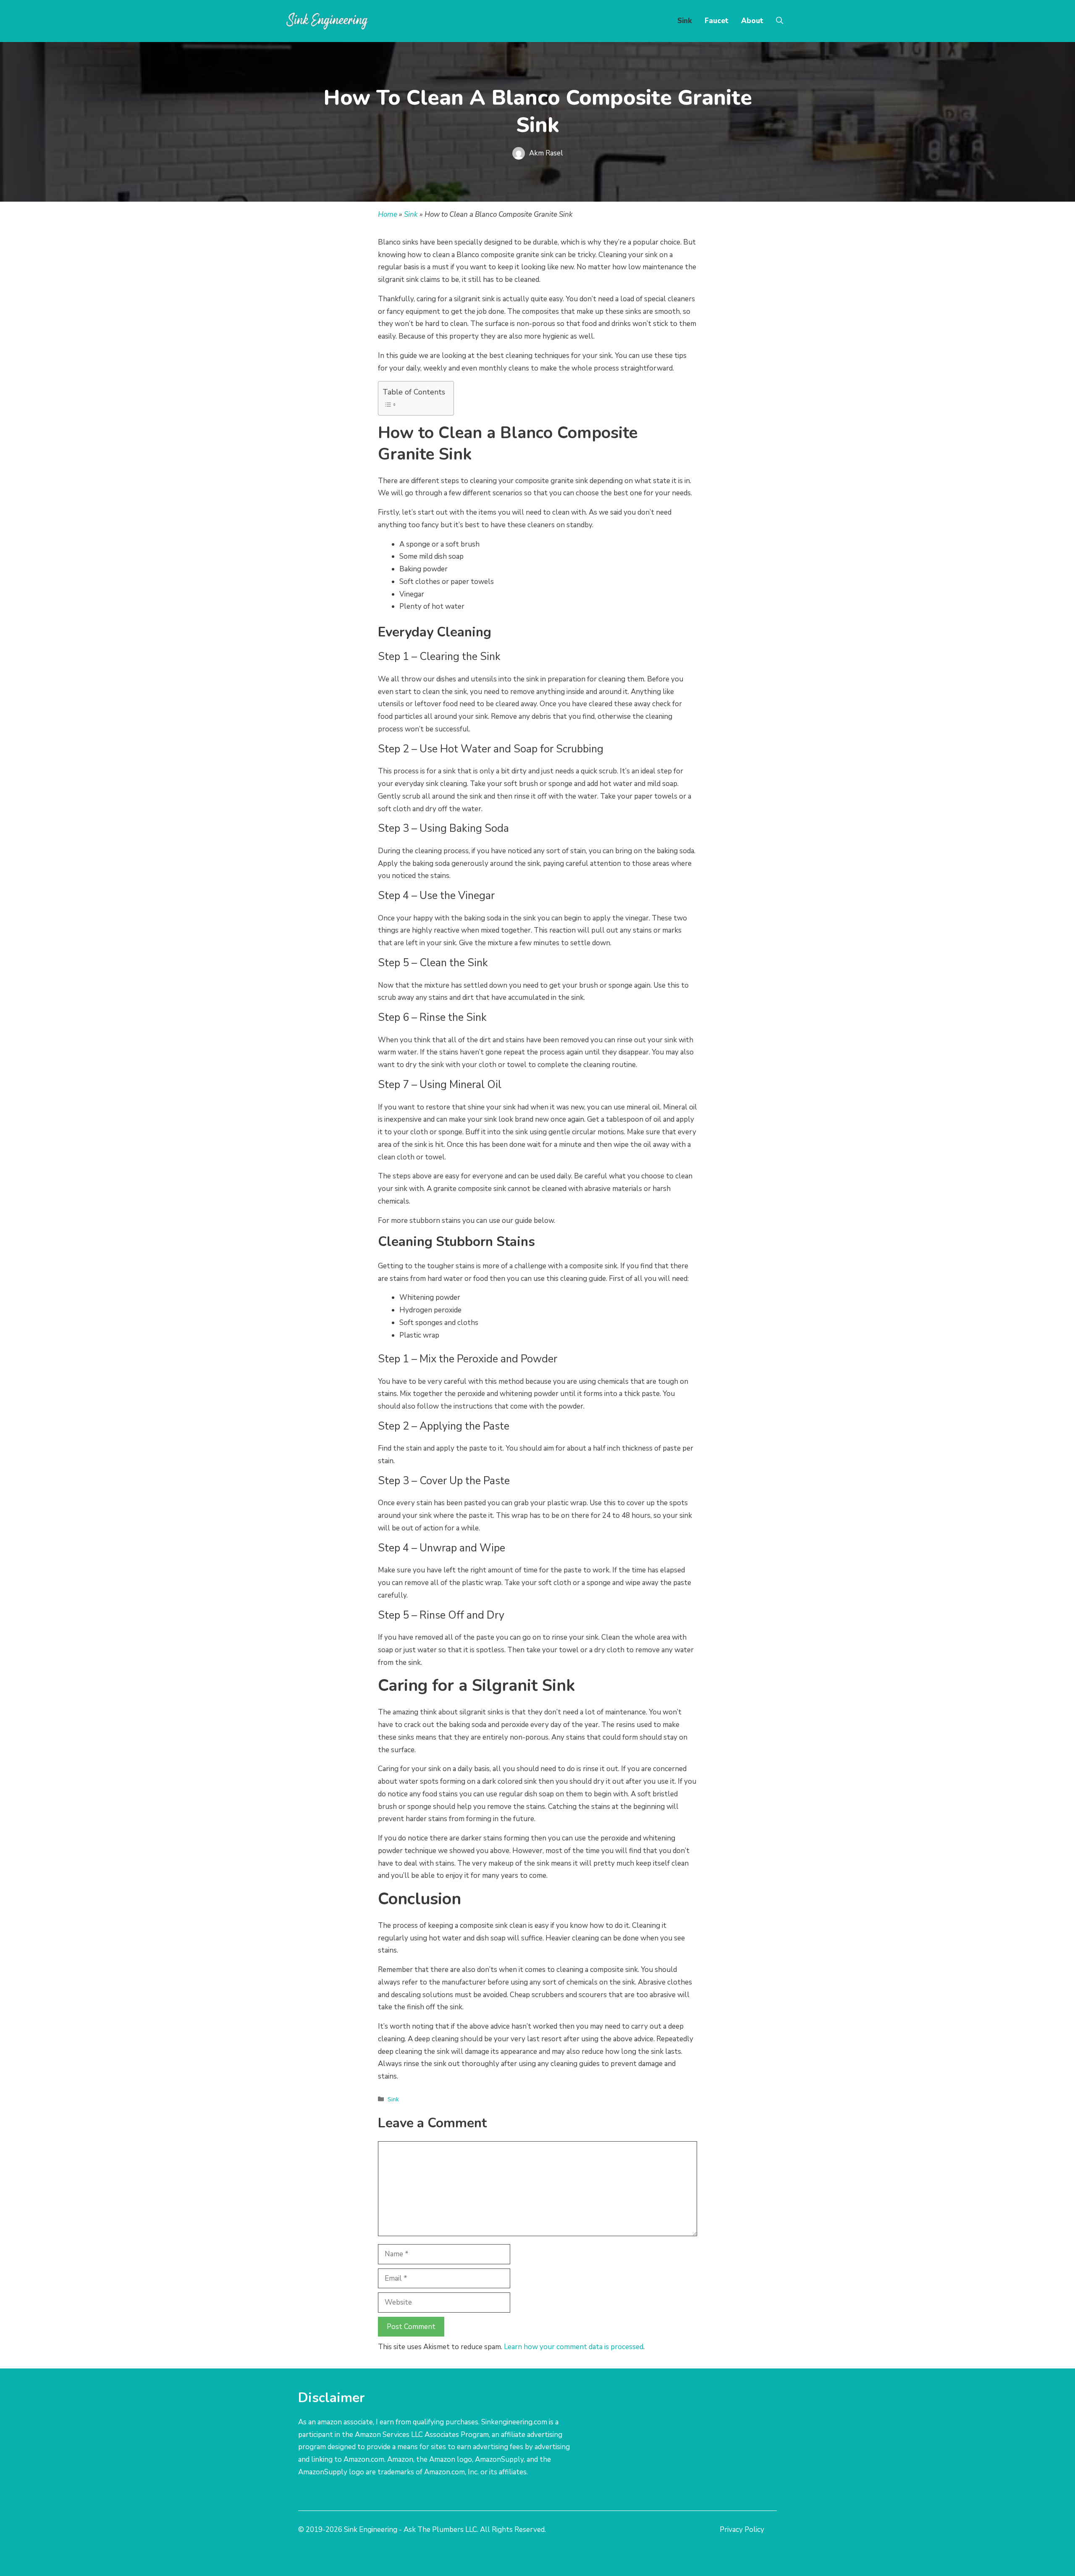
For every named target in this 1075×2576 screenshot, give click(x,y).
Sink (685, 21)
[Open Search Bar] (780, 21)
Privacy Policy (742, 2530)
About (752, 21)
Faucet (717, 21)
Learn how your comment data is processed (574, 2347)
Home (388, 214)
